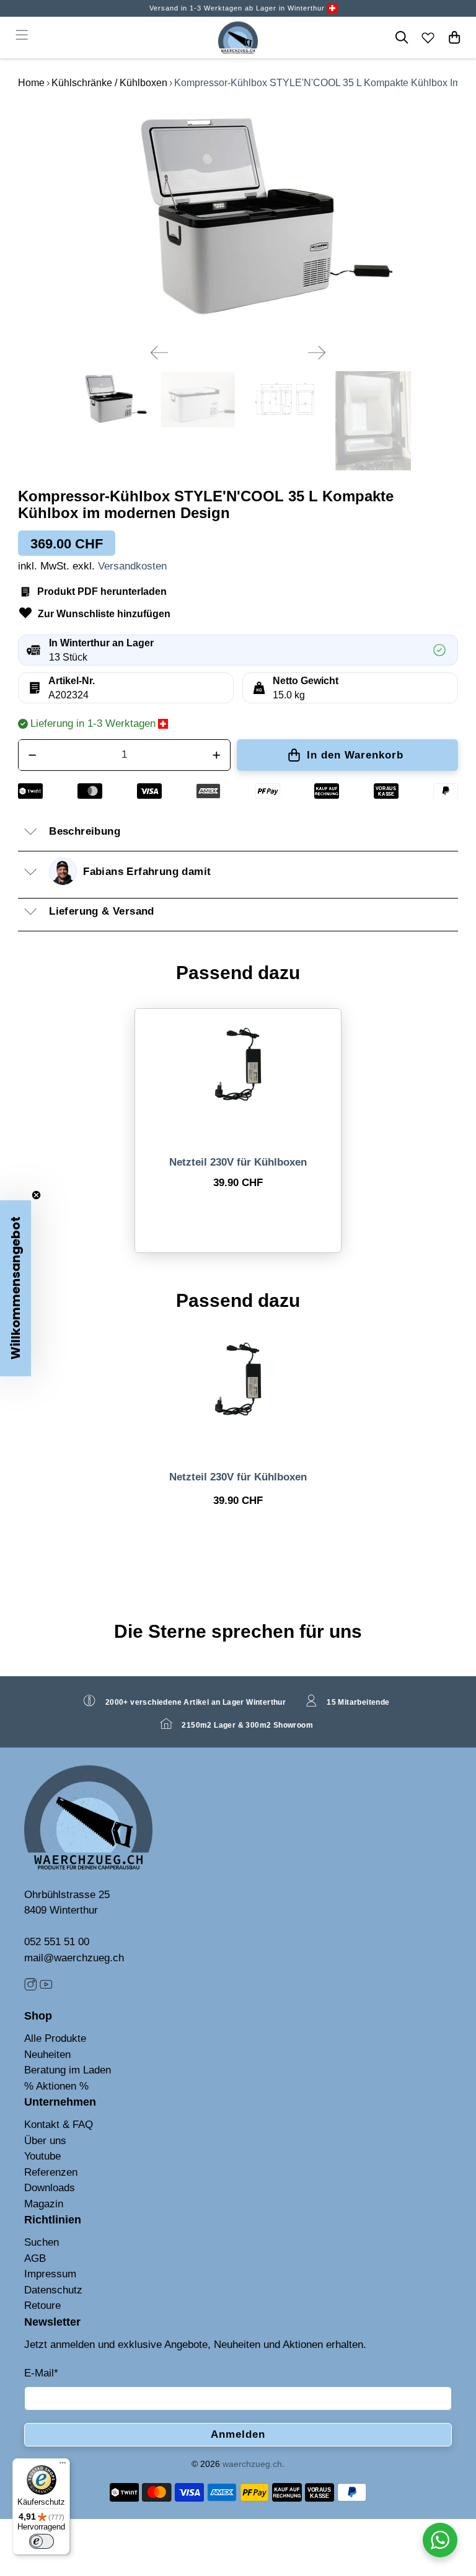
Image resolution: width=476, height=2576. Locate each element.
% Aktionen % (56, 2086)
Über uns (45, 2141)
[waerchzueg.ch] (238, 37)
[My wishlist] (428, 37)
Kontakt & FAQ (59, 2125)
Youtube (42, 2156)
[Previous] (159, 353)
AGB (35, 2258)
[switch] (42, 2541)
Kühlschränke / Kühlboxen (109, 83)
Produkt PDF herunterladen (102, 591)
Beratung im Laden (68, 2070)
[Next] (317, 353)
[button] (15, 1288)
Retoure (42, 2306)
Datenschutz (53, 2290)
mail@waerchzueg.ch (74, 1958)
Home (31, 83)
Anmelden (238, 2434)
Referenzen (51, 2172)
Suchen (42, 2242)
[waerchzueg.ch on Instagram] (30, 1988)
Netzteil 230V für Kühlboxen (238, 1162)
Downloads (50, 2188)
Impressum (50, 2274)
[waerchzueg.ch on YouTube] (46, 1988)
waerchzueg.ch (252, 2464)
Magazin (44, 2204)
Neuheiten (47, 2055)
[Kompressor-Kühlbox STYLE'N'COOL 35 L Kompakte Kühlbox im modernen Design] (238, 218)
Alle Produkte (55, 2038)
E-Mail (41, 2373)
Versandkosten (132, 566)
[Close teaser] (36, 1195)
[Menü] (63, 2466)
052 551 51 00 (57, 1942)
